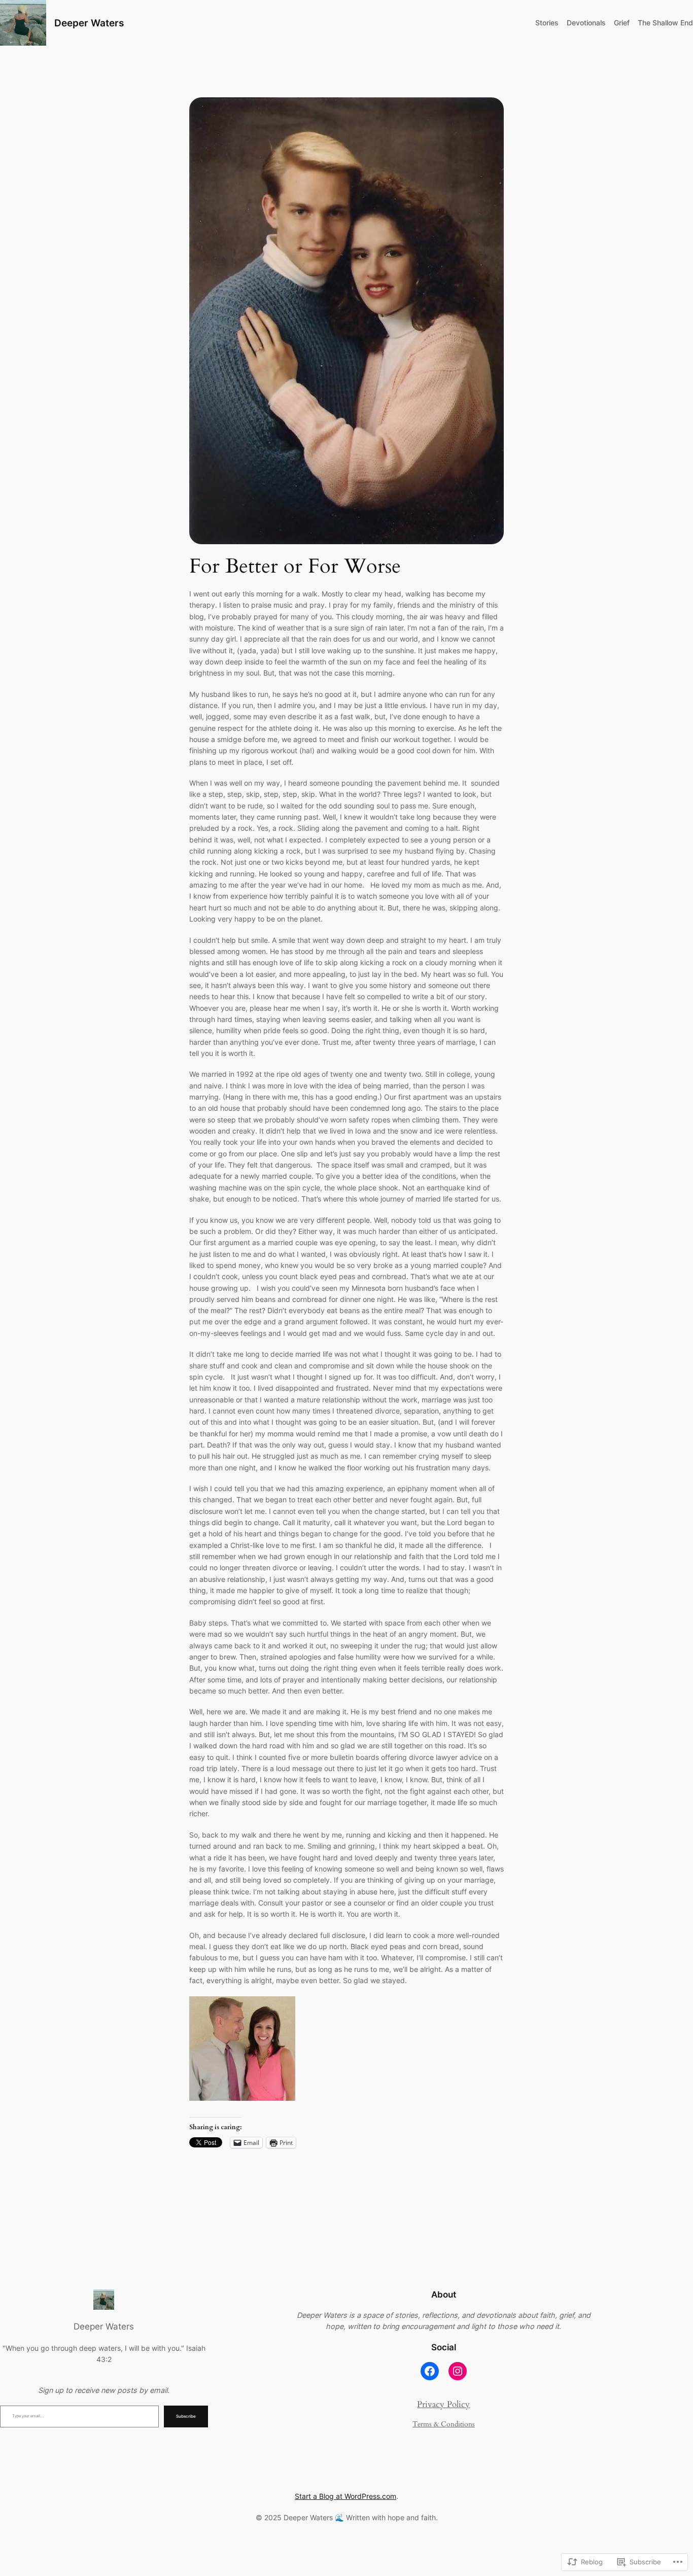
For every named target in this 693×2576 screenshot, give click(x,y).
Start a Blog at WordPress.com (345, 2496)
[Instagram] (458, 2371)
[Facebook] (430, 2371)
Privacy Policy (443, 2404)
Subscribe (186, 2416)
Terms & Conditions (444, 2424)
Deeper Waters (89, 23)
